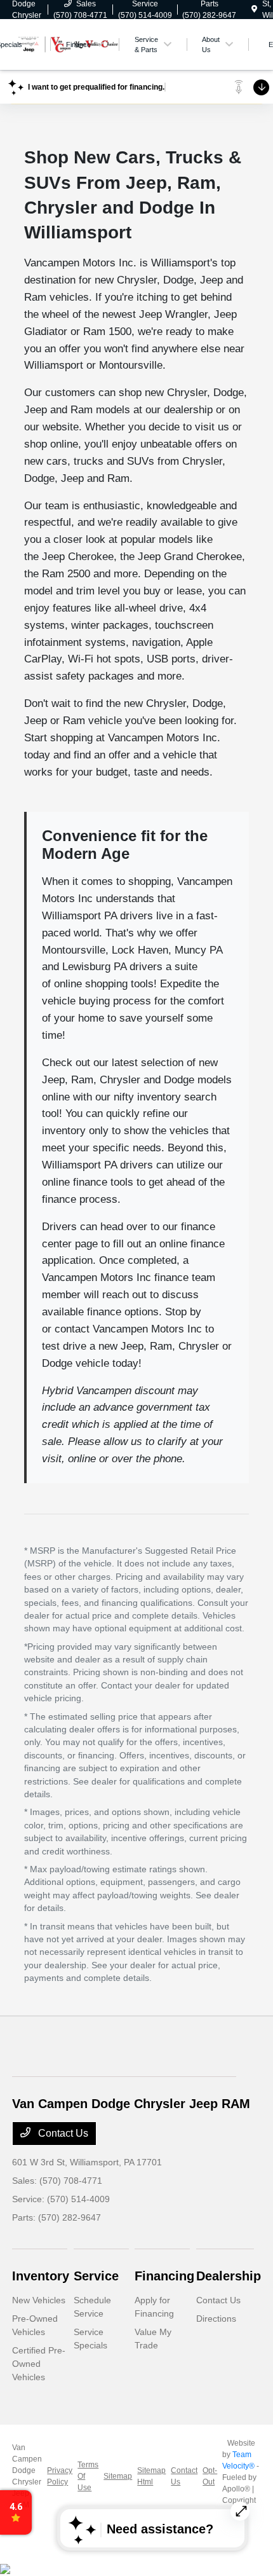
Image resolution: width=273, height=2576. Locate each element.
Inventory (41, 2276)
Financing (164, 2276)
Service (96, 2276)
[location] (254, 10)
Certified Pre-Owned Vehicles (39, 2364)
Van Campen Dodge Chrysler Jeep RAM (27, 2476)
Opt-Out (210, 2476)
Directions (216, 2319)
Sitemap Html (151, 2476)
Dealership (229, 2276)
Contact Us (62, 2133)
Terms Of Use (88, 2476)
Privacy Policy (60, 2476)
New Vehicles (39, 2300)
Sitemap (118, 2476)
